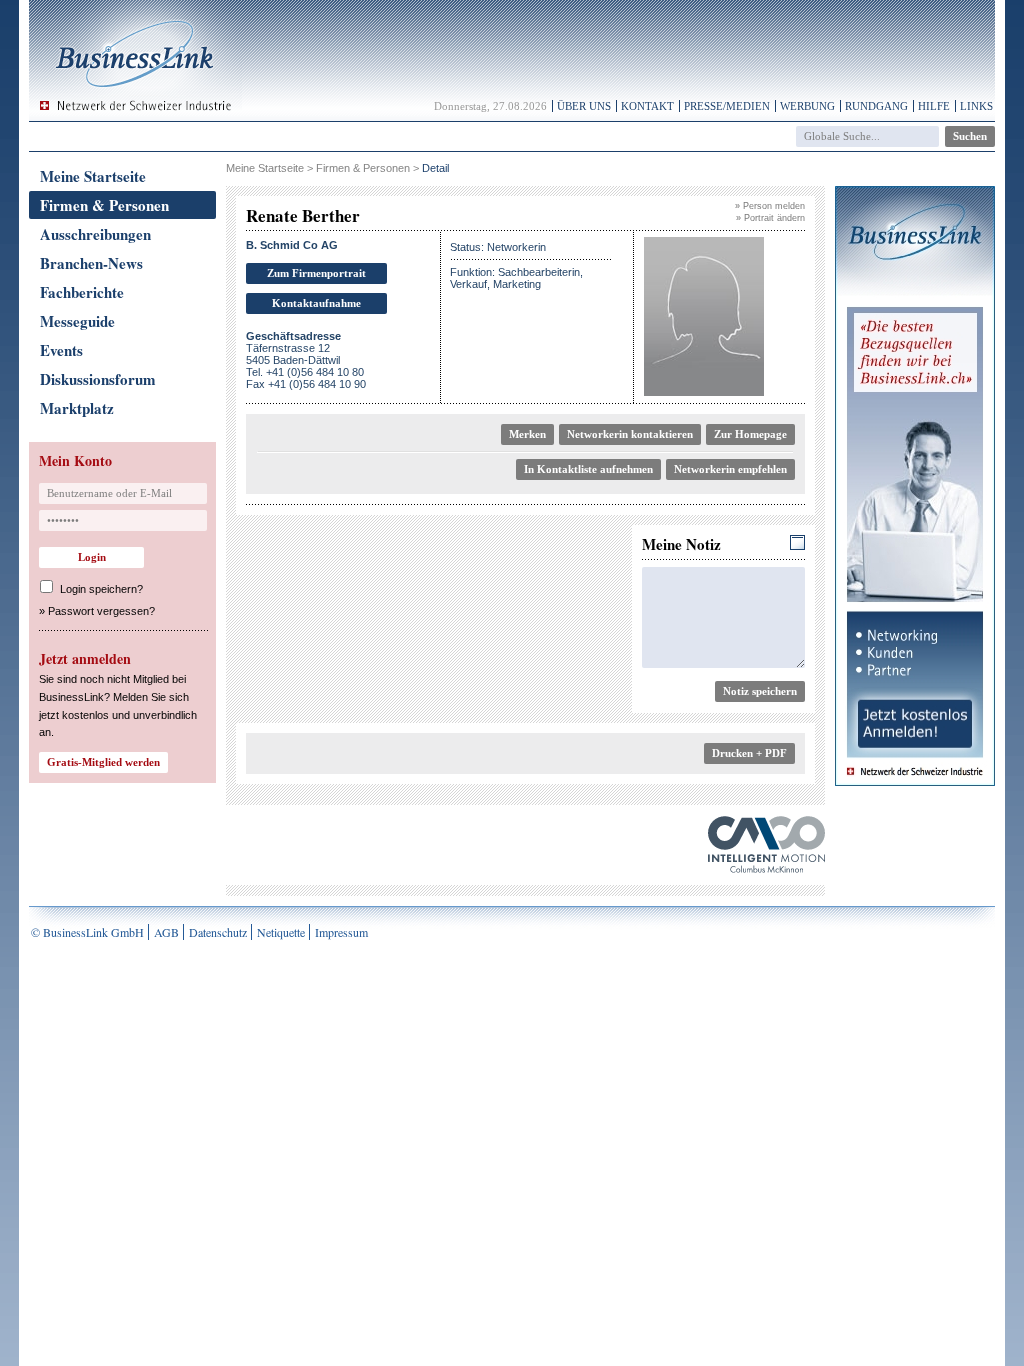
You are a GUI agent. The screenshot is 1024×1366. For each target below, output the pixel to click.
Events (61, 350)
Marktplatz (77, 408)
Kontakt (647, 106)
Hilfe (934, 106)
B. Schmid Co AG (292, 245)
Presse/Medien (727, 106)
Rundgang (876, 106)
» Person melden (770, 206)
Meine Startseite (93, 176)
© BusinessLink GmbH (87, 932)
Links (976, 106)
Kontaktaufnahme (316, 303)
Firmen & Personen (104, 205)
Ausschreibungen (95, 234)
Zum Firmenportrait (316, 273)
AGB (166, 932)
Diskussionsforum (98, 379)
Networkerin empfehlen (730, 469)
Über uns (584, 106)
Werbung (807, 106)
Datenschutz (218, 932)
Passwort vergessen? (101, 611)
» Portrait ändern (770, 218)
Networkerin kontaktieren (630, 434)
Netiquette (281, 932)
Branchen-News (91, 263)
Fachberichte (82, 292)
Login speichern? (101, 589)
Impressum (341, 932)
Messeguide (77, 321)
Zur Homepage (750, 434)
